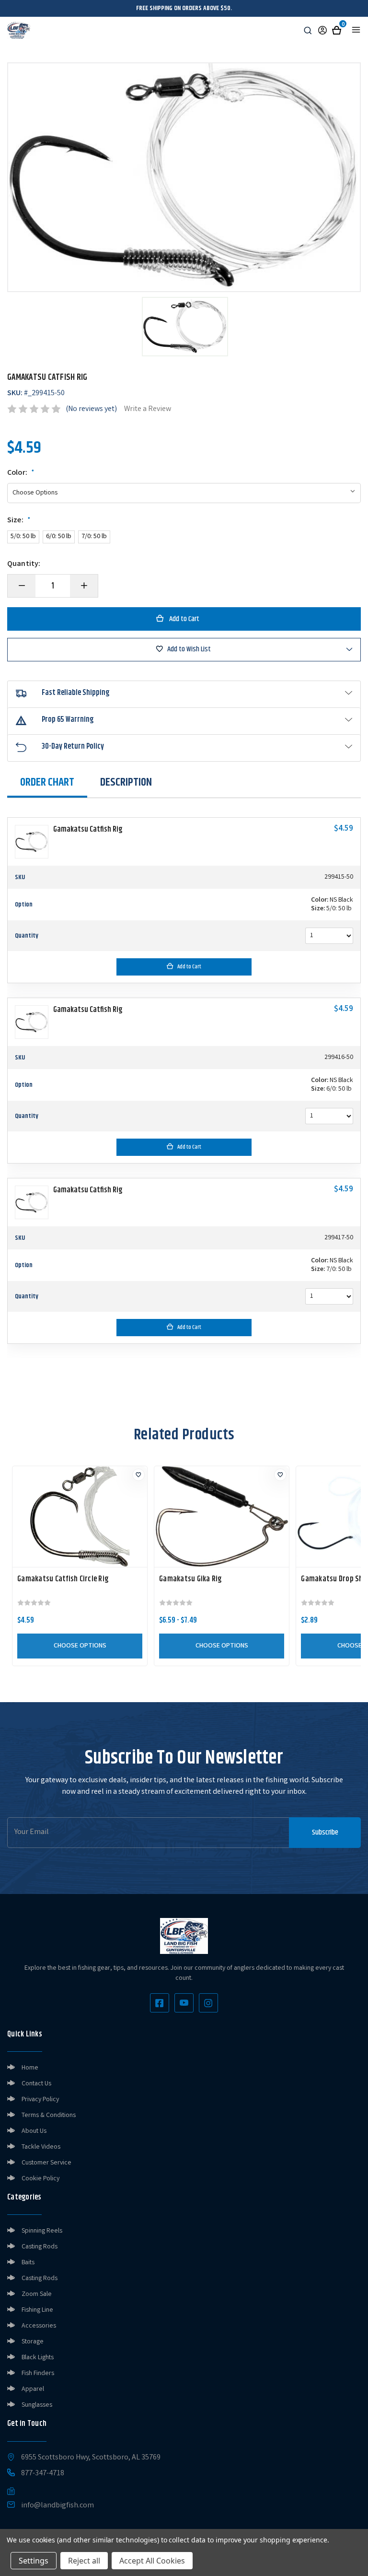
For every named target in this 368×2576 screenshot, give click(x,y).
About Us (34, 2131)
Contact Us (36, 2084)
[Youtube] (184, 2003)
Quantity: (24, 565)
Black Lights (38, 2358)
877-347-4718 (43, 2474)
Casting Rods (40, 2247)
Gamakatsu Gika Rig (190, 1579)
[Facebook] (160, 2003)
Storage (33, 2342)
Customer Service (46, 2163)
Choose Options (80, 1646)
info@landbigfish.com (57, 2506)
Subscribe (325, 1832)
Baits (28, 2263)
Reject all (84, 2561)
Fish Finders (38, 2374)
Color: (21, 473)
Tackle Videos (41, 2147)
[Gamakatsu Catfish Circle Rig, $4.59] (80, 1517)
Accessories (39, 2326)
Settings (34, 2561)
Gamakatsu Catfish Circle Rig (63, 1579)
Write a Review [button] (148, 409)
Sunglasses (37, 2405)
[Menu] (356, 30)
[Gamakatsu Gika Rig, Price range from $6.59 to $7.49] (222, 1517)
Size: (19, 521)
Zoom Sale (37, 2294)
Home (30, 2068)
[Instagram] (208, 2003)
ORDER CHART (47, 782)
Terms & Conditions (49, 2116)
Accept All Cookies (152, 2561)
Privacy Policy (40, 2100)
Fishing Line (37, 2310)
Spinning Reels (42, 2231)
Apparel (33, 2389)
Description (126, 782)
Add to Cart (189, 967)
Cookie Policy (40, 2179)
